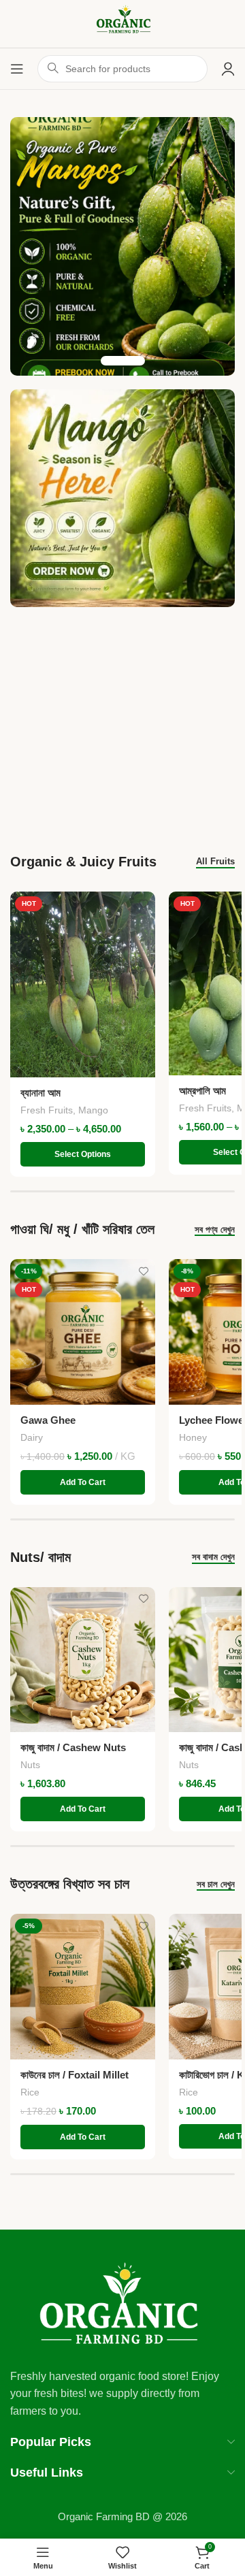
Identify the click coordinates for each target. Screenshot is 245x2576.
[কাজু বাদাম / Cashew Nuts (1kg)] (83, 1660)
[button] (83, 1482)
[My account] (228, 69)
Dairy (32, 1437)
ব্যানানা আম (40, 1093)
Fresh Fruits (47, 1110)
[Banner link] (122, 498)
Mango (93, 1110)
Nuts (30, 1765)
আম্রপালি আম (202, 1091)
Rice (30, 2092)
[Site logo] (122, 23)
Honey (193, 1437)
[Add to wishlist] (143, 903)
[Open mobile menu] (17, 69)
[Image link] (122, 2304)
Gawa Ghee (48, 1420)
